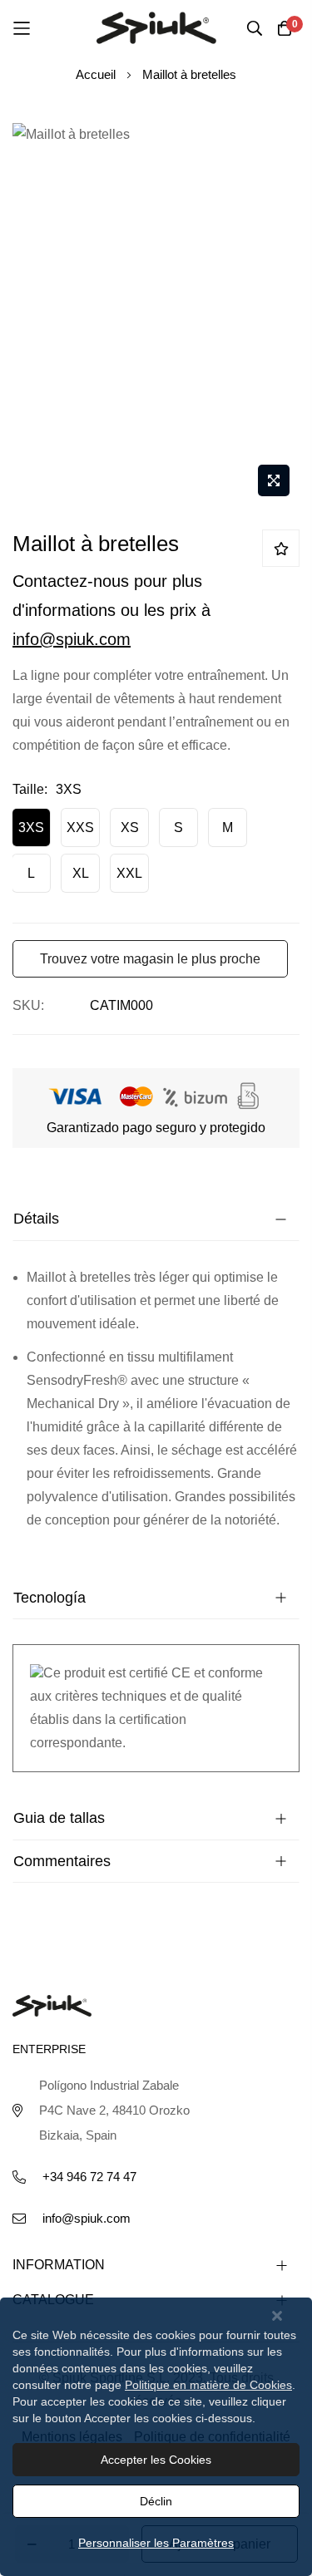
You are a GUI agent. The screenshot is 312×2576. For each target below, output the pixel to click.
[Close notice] (277, 2316)
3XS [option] (31, 827)
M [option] (228, 827)
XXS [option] (80, 827)
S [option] (178, 827)
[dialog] (156, 2437)
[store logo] (156, 27)
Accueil (96, 74)
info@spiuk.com (72, 639)
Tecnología (50, 1598)
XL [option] (81, 873)
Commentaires (62, 1861)
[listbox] (156, 855)
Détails (36, 1219)
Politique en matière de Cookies (208, 2385)
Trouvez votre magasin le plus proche (150, 959)
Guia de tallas (59, 1818)
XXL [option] (129, 873)
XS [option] (130, 827)
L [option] (31, 873)
